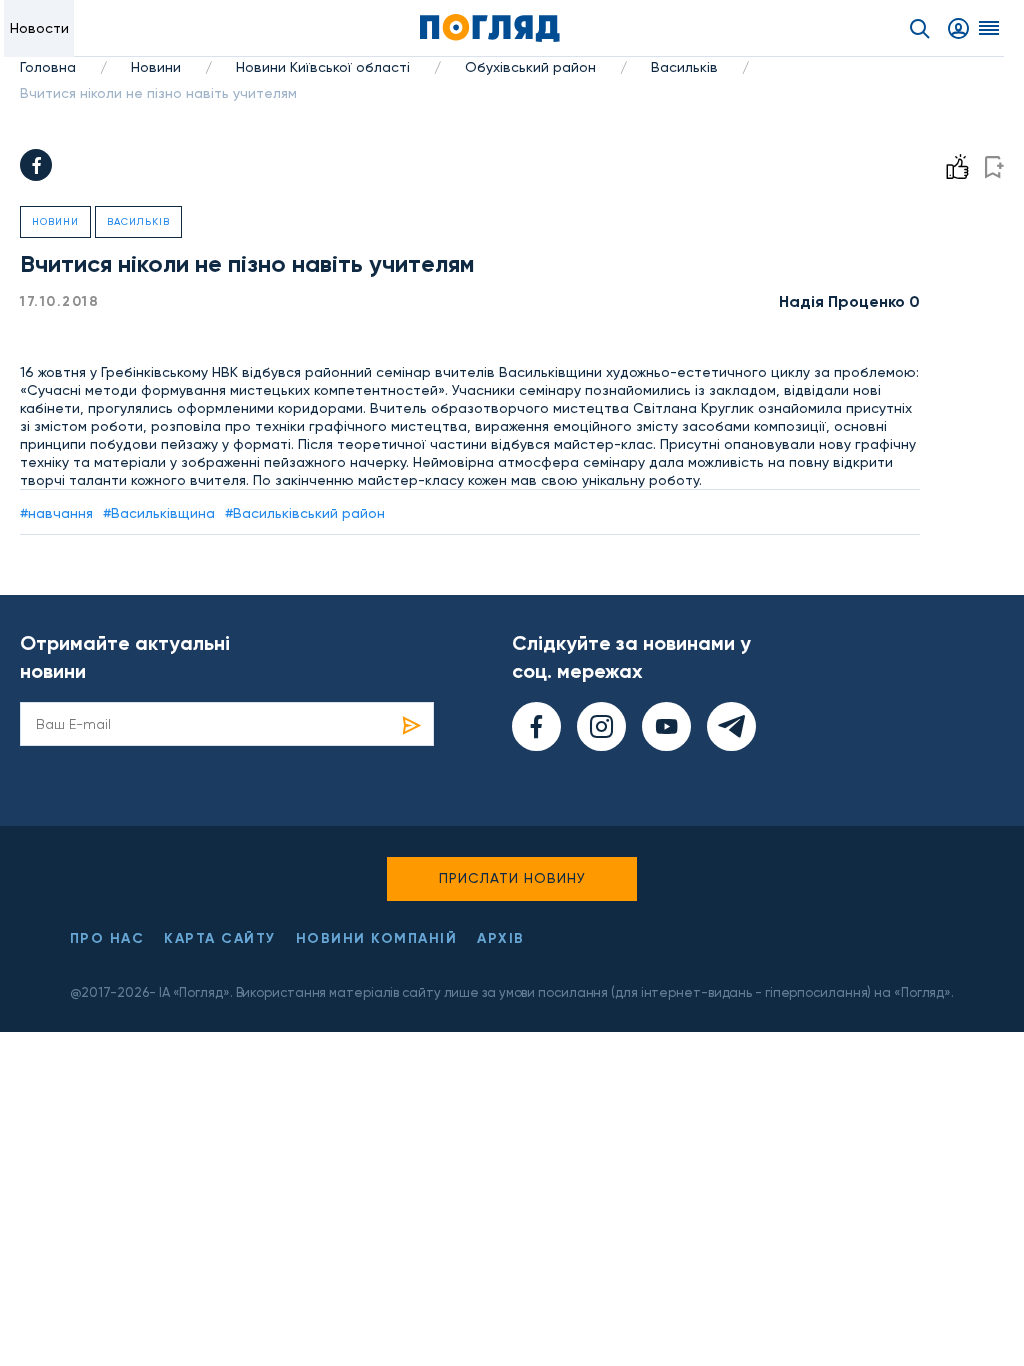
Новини (156, 67)
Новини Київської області (323, 67)
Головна (48, 67)
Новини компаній (377, 938)
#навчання (56, 513)
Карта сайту (220, 938)
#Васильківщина (159, 513)
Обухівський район (530, 67)
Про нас (107, 938)
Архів (501, 938)
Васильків (684, 67)
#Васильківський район (305, 513)
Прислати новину (512, 878)
